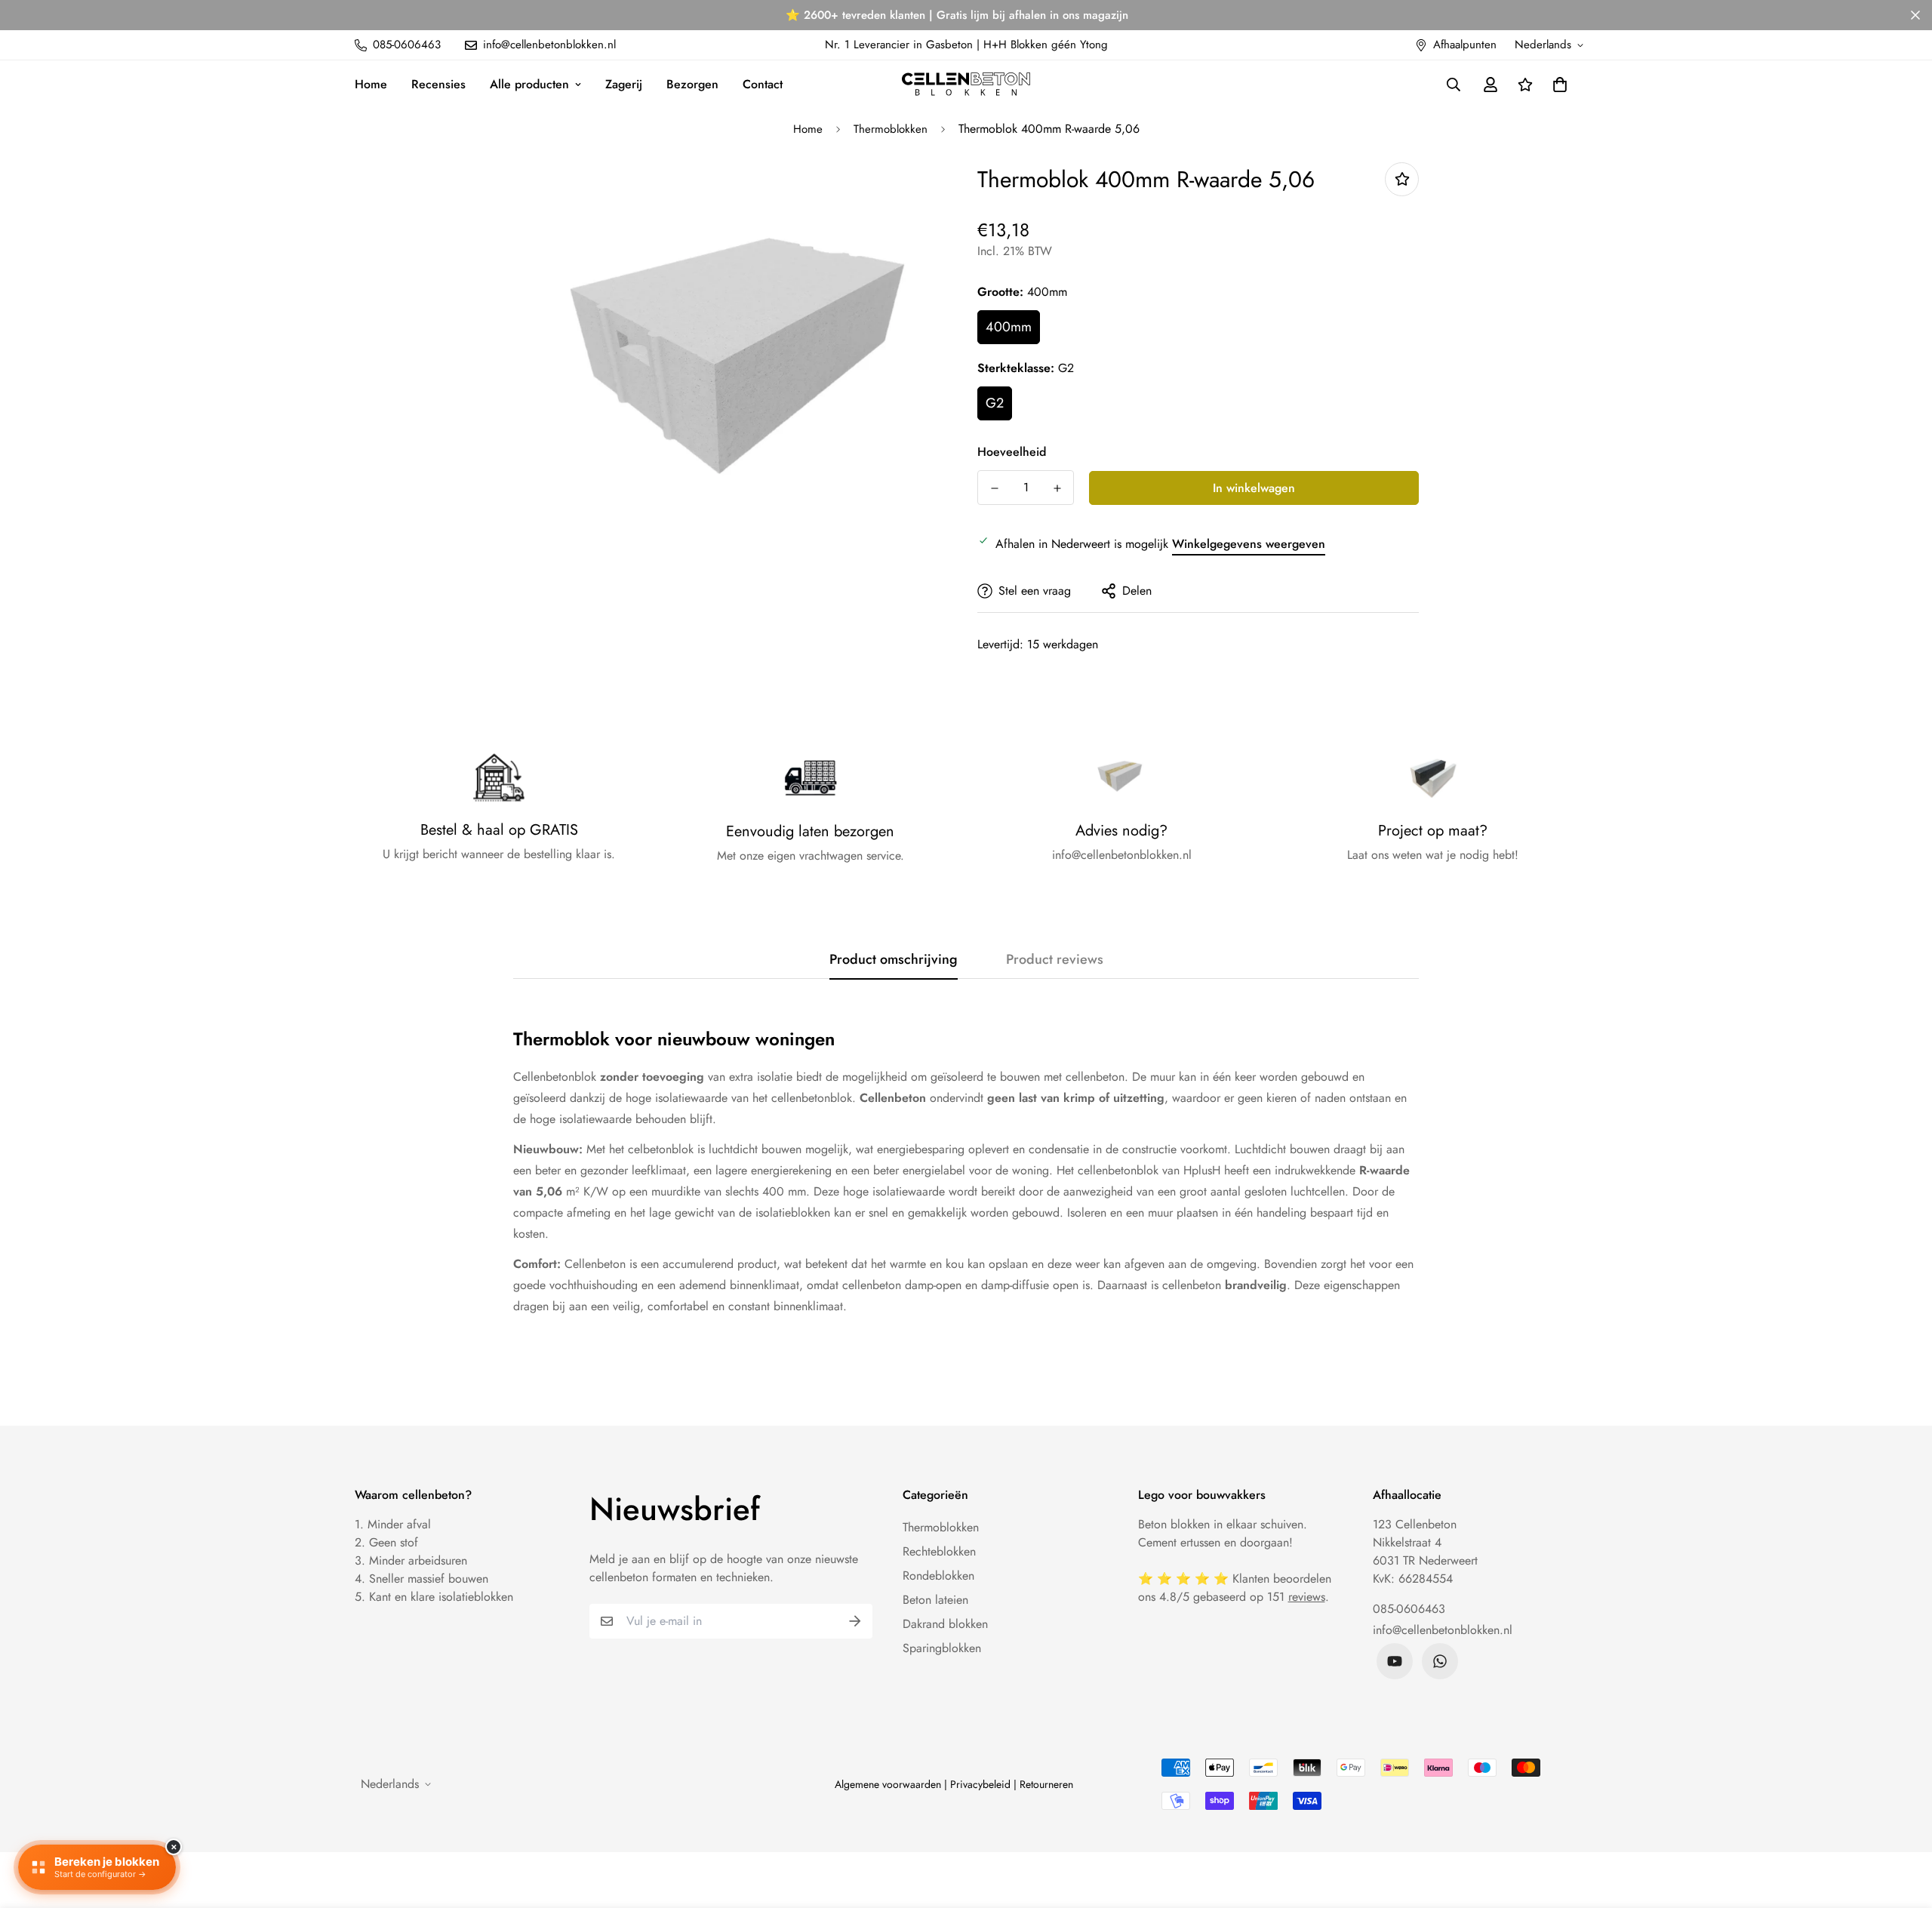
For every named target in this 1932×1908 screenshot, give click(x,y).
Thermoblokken (891, 129)
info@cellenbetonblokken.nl (1443, 1630)
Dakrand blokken (945, 1624)
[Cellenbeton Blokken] (966, 84)
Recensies (438, 84)
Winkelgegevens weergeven (1249, 544)
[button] (1557, 85)
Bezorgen (692, 84)
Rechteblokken (939, 1551)
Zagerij (624, 84)
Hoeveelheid (1012, 452)
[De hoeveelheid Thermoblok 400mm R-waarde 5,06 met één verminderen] (994, 488)
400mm (1009, 327)
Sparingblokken (942, 1648)
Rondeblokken (938, 1576)
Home (371, 84)
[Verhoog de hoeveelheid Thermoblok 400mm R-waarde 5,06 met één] (1057, 488)
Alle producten (529, 84)
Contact (763, 84)
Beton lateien (935, 1600)
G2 (995, 403)
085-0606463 (1409, 1609)
